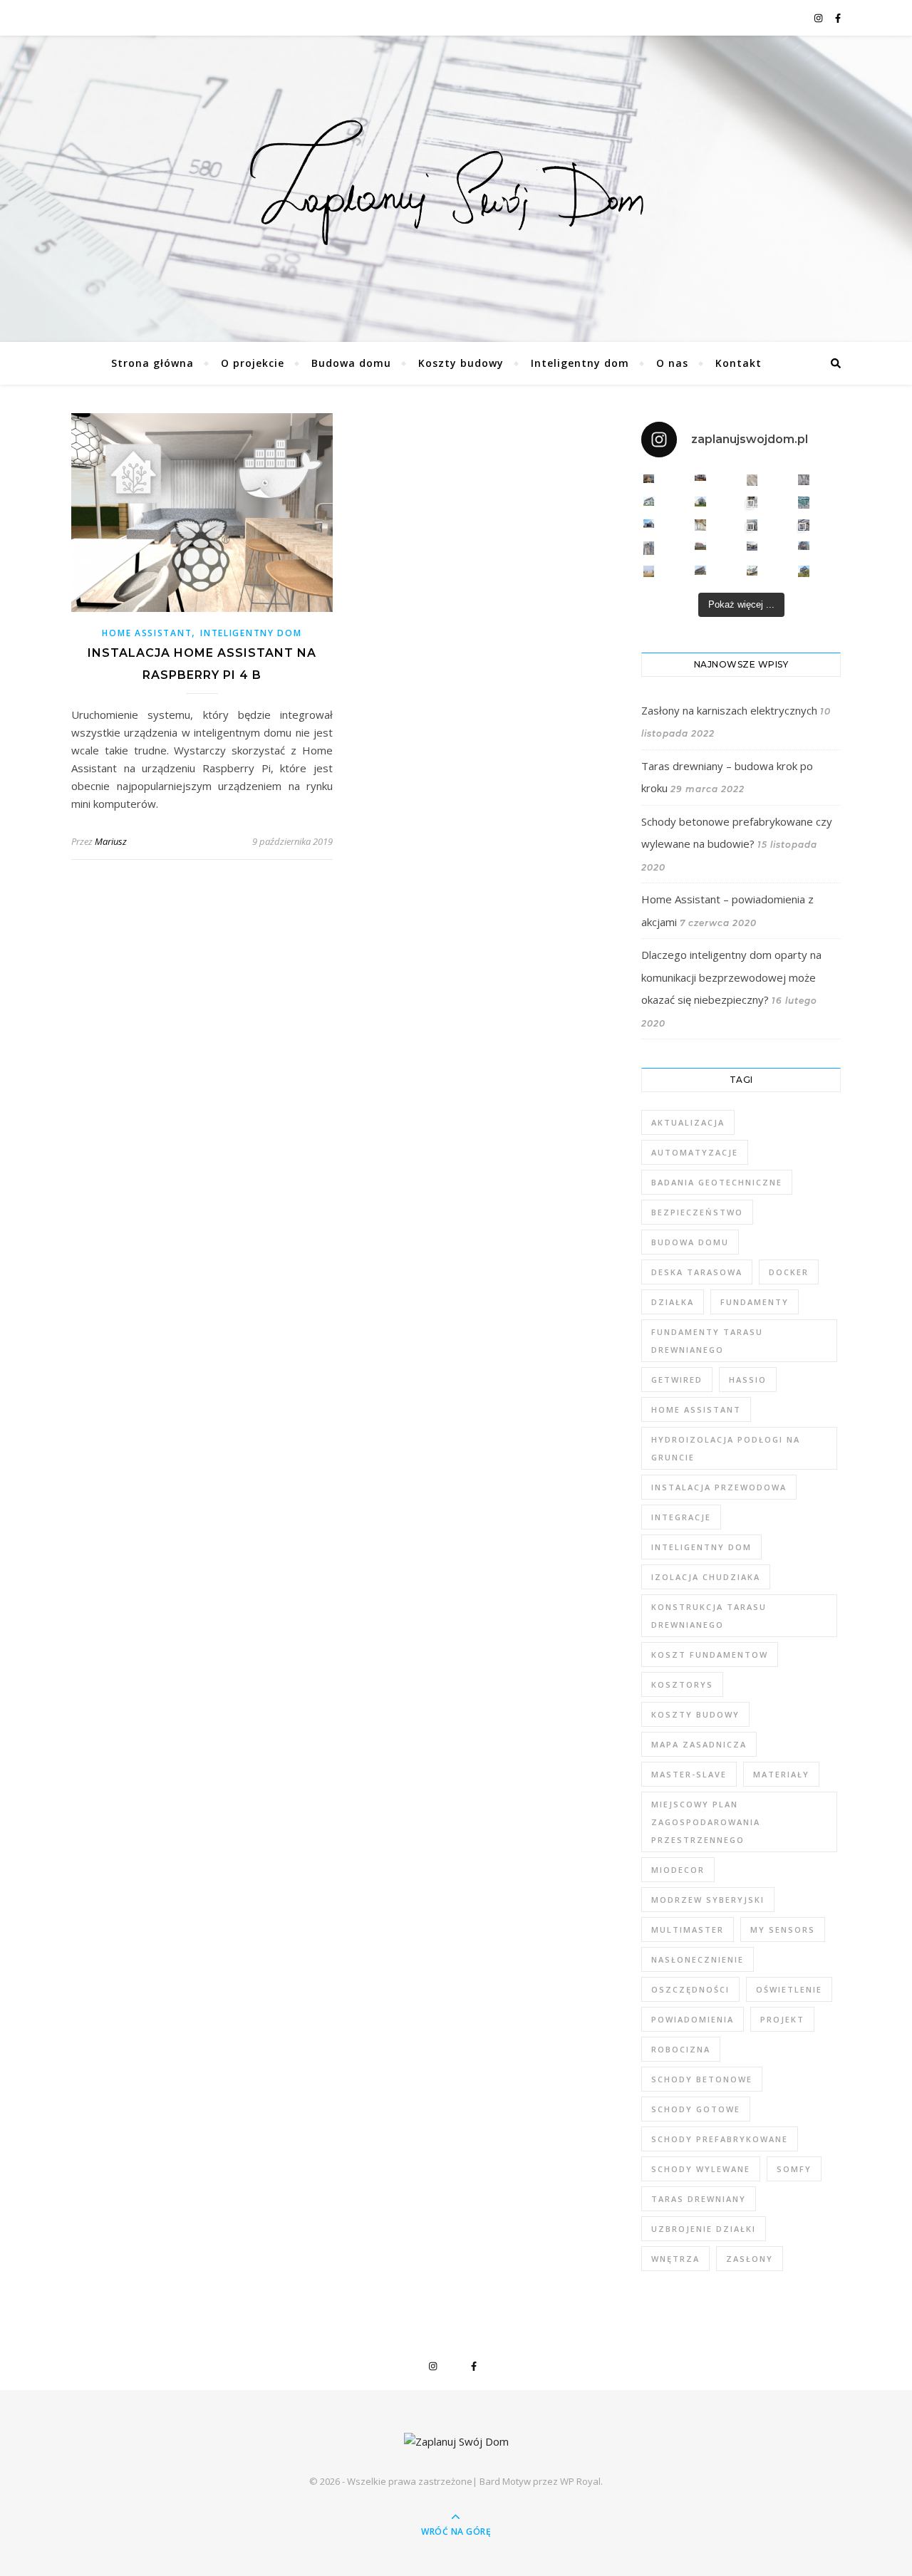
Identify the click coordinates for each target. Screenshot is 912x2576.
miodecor (678, 1870)
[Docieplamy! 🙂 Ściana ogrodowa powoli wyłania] (804, 546)
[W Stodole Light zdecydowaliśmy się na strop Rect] (804, 525)
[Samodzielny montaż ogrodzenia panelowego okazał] (649, 549)
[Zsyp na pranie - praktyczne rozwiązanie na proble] (752, 502)
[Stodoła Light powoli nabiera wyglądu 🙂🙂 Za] (752, 525)
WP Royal (580, 2481)
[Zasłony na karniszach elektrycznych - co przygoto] (649, 479)
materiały (781, 1774)
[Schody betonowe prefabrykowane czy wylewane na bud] (752, 480)
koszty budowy (695, 1714)
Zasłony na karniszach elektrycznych (729, 710)
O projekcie (253, 363)
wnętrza (675, 2259)
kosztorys (682, 1684)
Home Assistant (147, 633)
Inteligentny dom (580, 363)
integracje (681, 1517)
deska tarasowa (697, 1272)
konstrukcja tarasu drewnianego (709, 1616)
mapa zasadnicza (699, 1744)
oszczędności (690, 1989)
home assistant (696, 1409)
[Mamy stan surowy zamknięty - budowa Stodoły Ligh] (649, 501)
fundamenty (755, 1302)
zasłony (750, 2259)
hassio (748, 1380)
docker (789, 1272)
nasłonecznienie (698, 1959)
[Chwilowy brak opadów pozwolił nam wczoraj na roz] (700, 546)
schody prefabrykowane (720, 2139)
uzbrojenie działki (704, 2229)
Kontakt (739, 363)
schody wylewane (701, 2169)
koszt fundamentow (710, 1655)
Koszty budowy (461, 363)
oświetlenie (789, 1989)
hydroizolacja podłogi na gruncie (726, 1448)
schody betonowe (702, 2079)
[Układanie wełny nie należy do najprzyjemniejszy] (700, 525)
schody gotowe (696, 2109)
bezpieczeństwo (697, 1212)
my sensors (783, 1930)
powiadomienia (693, 2019)
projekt (782, 2019)
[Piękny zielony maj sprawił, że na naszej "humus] (804, 571)
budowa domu (690, 1242)
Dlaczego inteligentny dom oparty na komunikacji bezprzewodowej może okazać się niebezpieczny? (731, 977)
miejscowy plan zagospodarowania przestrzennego (706, 1822)
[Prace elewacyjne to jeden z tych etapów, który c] (700, 502)
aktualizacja (688, 1122)
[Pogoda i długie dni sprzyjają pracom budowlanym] (752, 546)
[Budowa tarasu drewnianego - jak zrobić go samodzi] (700, 478)
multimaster (688, 1930)
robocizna (681, 2049)
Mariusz (111, 841)
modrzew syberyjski (708, 1900)
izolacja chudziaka (706, 1577)
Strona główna (152, 363)
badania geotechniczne (717, 1182)
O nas (672, 363)
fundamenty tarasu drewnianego (707, 1341)
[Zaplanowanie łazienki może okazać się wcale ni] (804, 480)
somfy (794, 2169)
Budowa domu (351, 363)
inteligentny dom (701, 1547)
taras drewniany (699, 2199)
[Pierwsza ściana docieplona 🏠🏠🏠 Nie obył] (700, 570)
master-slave (689, 1774)
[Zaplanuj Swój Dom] (456, 185)
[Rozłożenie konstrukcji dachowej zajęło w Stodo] (804, 503)
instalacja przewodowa (719, 1487)
